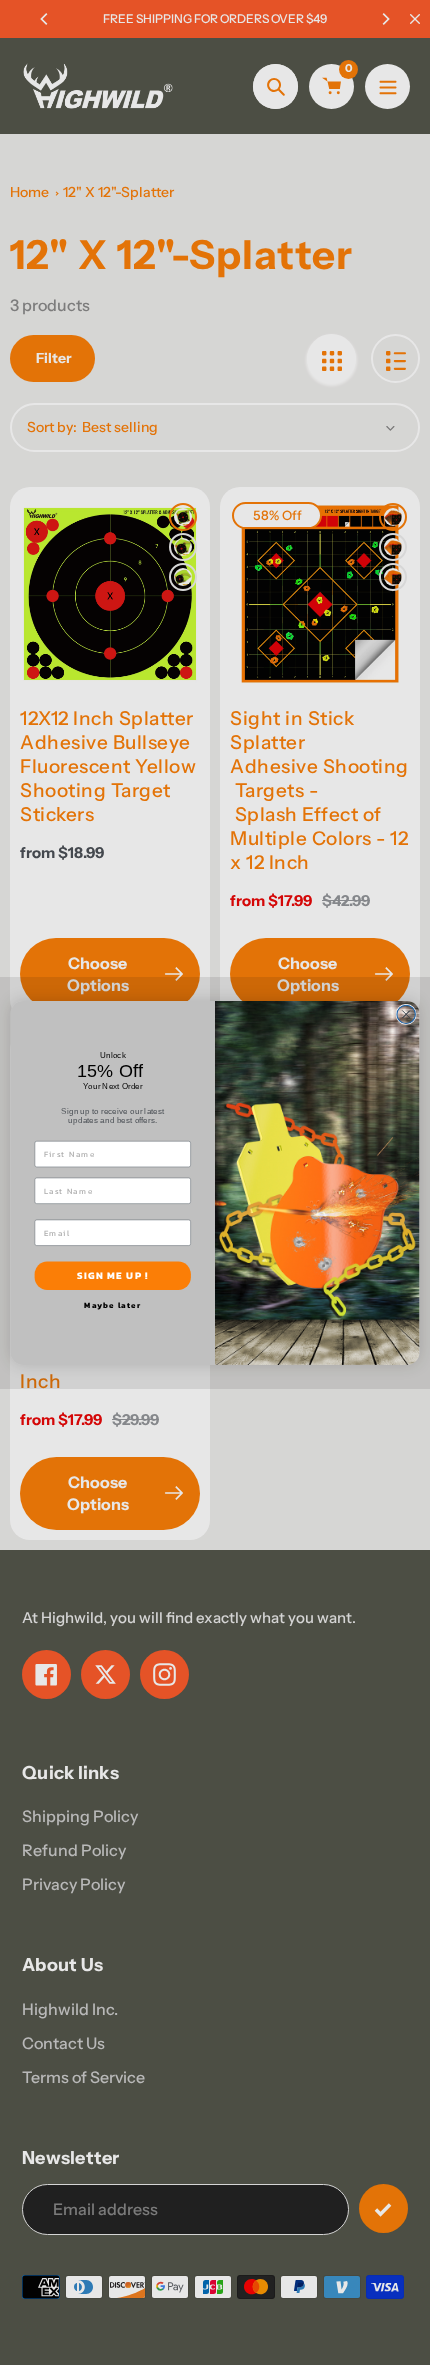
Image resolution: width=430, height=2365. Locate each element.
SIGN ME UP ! (113, 1275)
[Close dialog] (406, 1014)
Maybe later (112, 1304)
